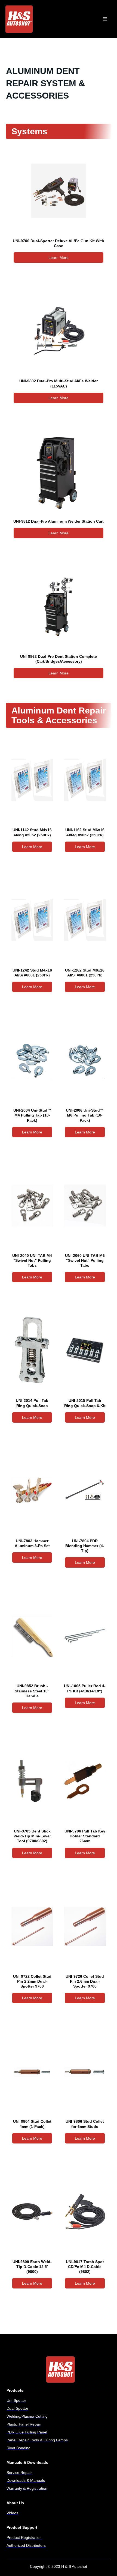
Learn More (59, 257)
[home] (19, 19)
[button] (105, 19)
